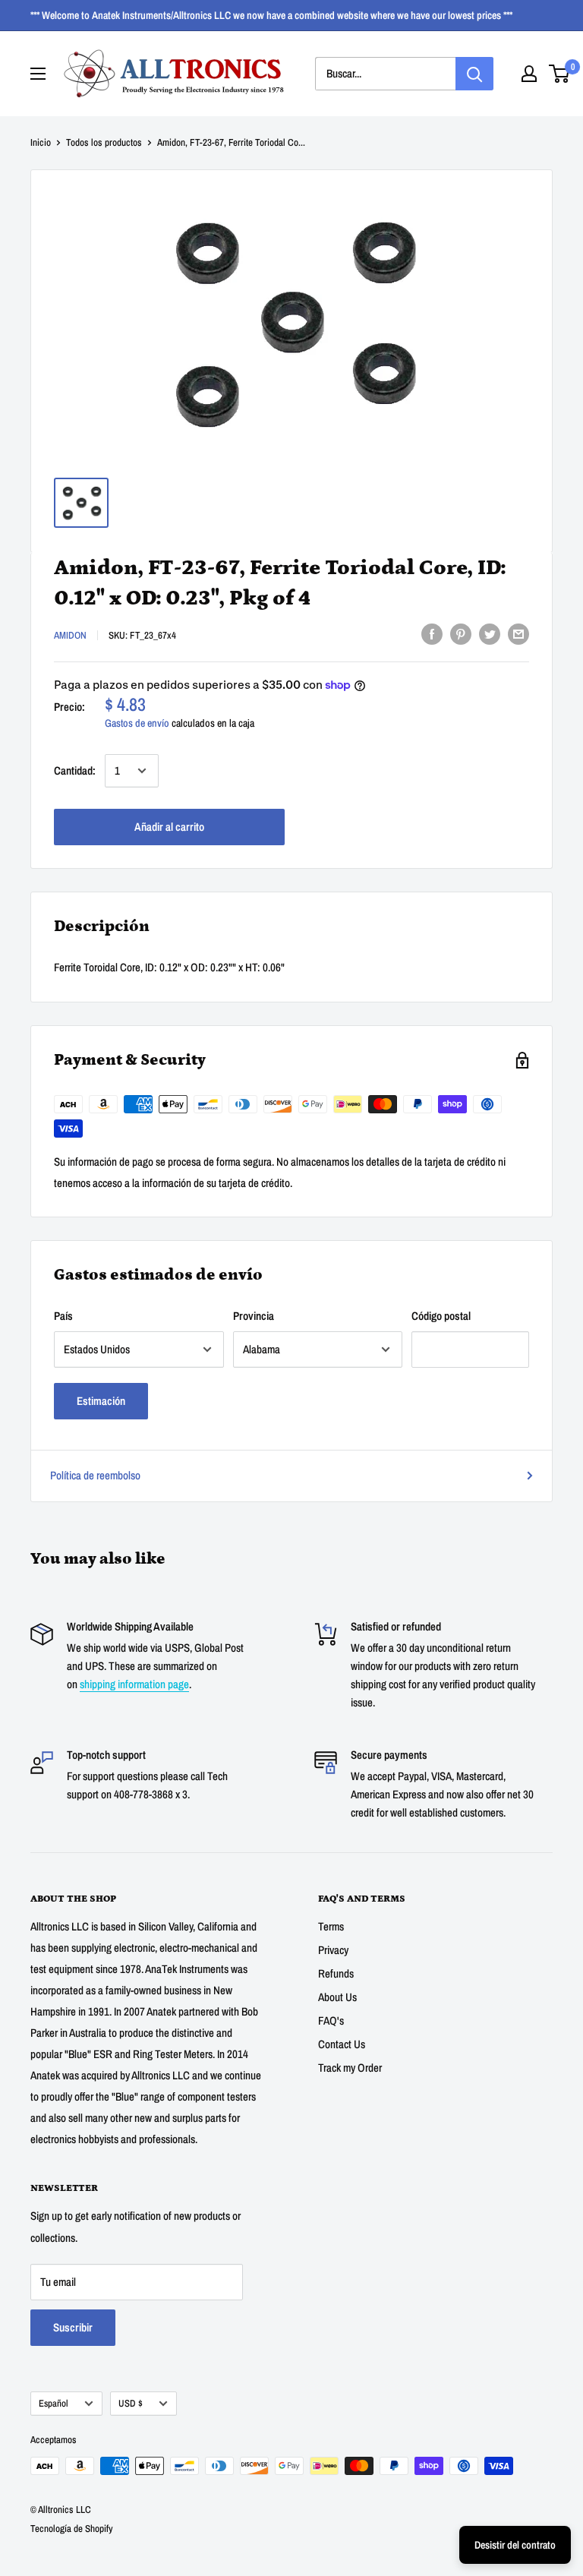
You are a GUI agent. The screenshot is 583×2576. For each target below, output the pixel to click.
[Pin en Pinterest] (461, 634)
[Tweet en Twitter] (490, 634)
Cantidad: (75, 770)
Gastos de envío (137, 723)
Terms (331, 1926)
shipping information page (134, 1684)
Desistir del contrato (515, 2545)
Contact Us (342, 2044)
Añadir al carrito (169, 827)
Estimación (101, 1401)
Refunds (336, 1973)
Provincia (254, 1316)
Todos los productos (104, 142)
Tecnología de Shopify (72, 2529)
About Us (337, 1997)
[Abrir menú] (38, 74)
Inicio (41, 142)
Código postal (441, 1316)
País (63, 1316)
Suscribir (73, 2327)
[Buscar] (474, 74)
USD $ (131, 2403)
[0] (560, 74)
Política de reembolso (95, 1475)
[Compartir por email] (518, 634)
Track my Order (350, 2068)
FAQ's (331, 2020)
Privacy (333, 1950)
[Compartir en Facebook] (432, 634)
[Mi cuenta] (529, 74)
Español (54, 2403)
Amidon (70, 635)
